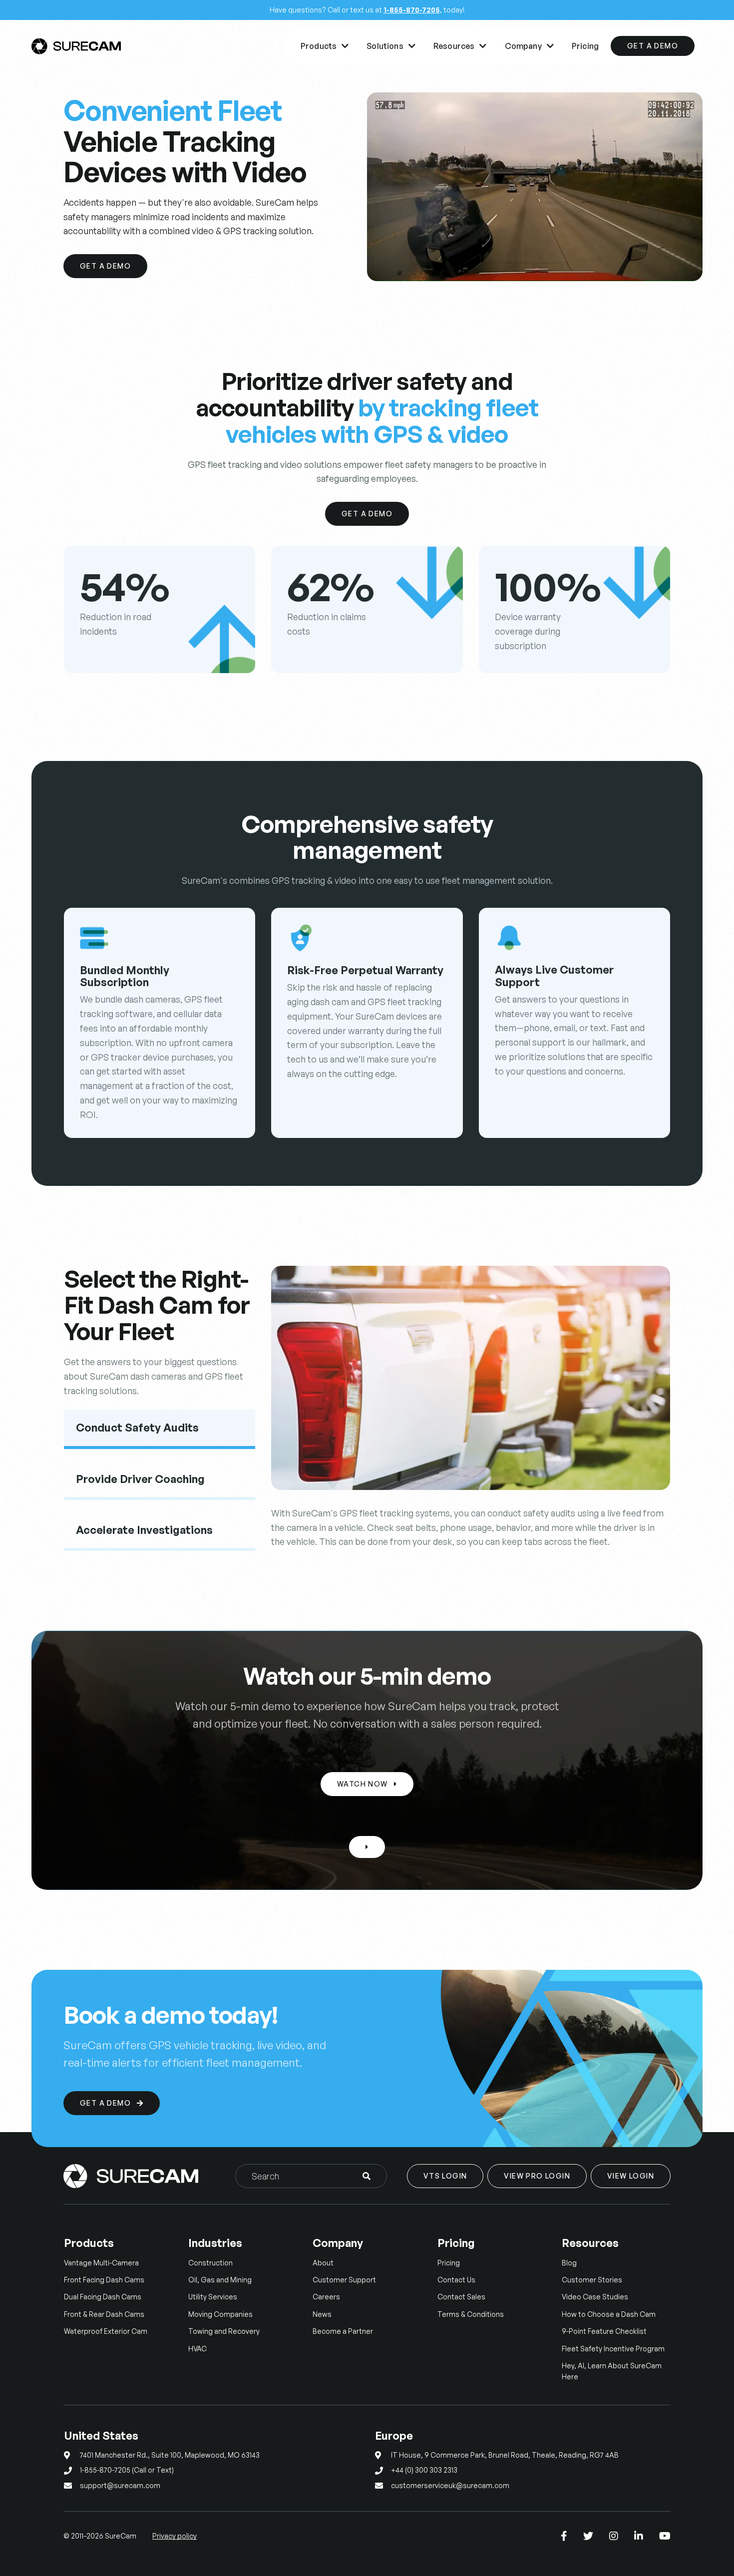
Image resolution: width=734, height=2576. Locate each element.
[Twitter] (588, 2536)
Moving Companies (220, 2314)
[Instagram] (614, 2536)
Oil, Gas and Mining (220, 2280)
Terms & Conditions (471, 2314)
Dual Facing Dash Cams (103, 2297)
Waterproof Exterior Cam (106, 2331)
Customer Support (344, 2280)
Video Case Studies (595, 2297)
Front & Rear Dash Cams (104, 2314)
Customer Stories (592, 2280)
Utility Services (213, 2297)
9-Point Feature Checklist (604, 2331)
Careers (326, 2297)
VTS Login (445, 2176)
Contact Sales (461, 2297)
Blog (569, 2263)
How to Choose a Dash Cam (609, 2314)
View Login (631, 2176)
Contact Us (456, 2280)
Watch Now (367, 1784)
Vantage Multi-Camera (101, 2263)
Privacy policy (175, 2536)
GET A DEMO (653, 46)
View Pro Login (537, 2176)
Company (529, 46)
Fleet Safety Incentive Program (613, 2349)
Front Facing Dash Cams (104, 2280)
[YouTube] (665, 2536)
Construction (210, 2263)
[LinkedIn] (639, 2536)
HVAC (197, 2349)
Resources (460, 46)
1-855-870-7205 (412, 10)
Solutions (391, 46)
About (323, 2263)
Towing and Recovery (224, 2331)
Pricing (585, 46)
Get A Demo (367, 514)
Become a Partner (343, 2331)
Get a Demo (105, 266)
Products (325, 46)
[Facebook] (564, 2536)
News (322, 2314)
